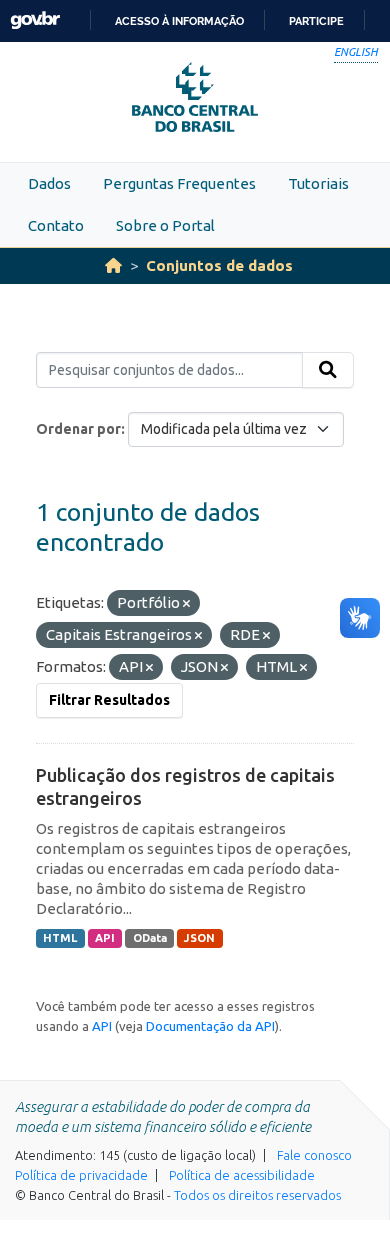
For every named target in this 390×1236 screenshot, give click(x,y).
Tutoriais (318, 183)
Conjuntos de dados (219, 265)
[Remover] (186, 604)
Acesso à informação (179, 21)
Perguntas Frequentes (179, 183)
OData (150, 938)
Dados (49, 183)
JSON (199, 938)
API (105, 938)
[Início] (113, 265)
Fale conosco (314, 1155)
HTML (60, 938)
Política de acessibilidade (242, 1175)
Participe (316, 21)
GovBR (35, 20)
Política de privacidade (81, 1175)
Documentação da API (210, 1026)
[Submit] (328, 370)
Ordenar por (78, 429)
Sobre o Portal (165, 225)
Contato (56, 225)
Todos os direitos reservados (257, 1195)
